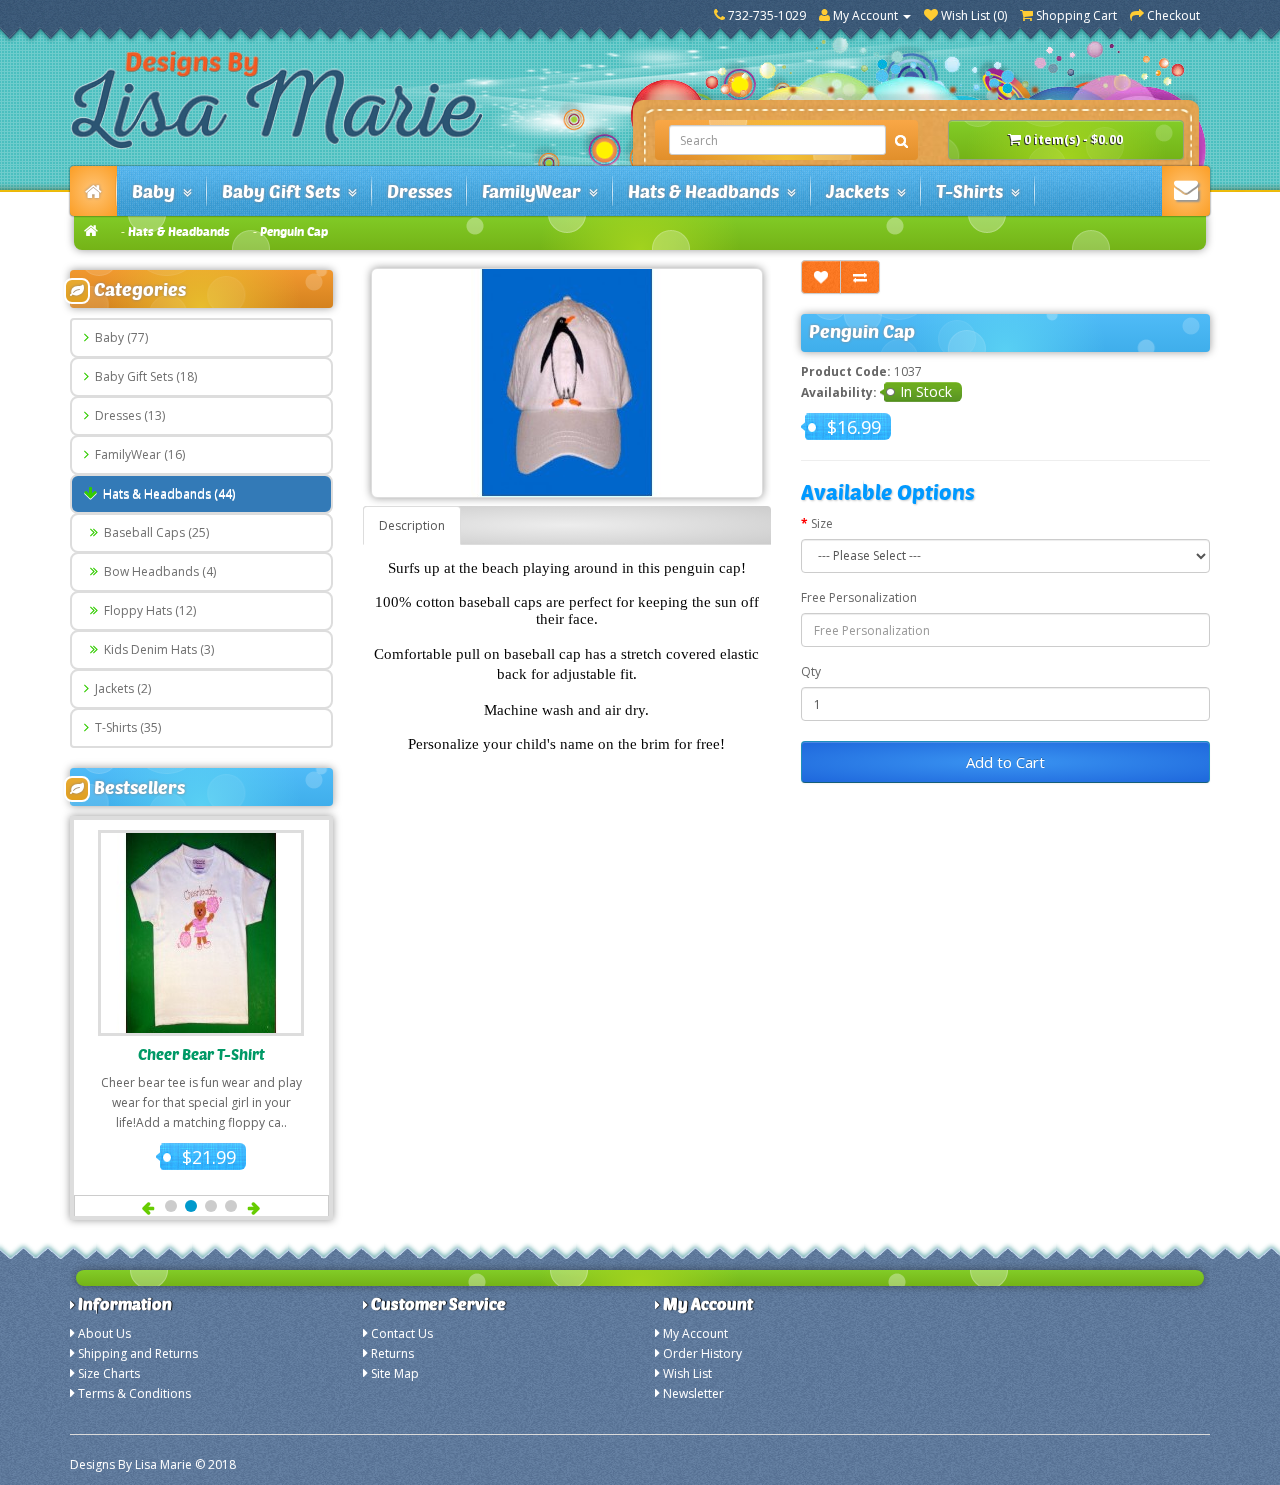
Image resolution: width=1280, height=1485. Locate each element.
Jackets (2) (120, 688)
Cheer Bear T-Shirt (201, 1054)
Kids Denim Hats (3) (156, 649)
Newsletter (693, 1393)
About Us (104, 1333)
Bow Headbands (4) (157, 571)
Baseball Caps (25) (153, 532)
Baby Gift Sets (285, 191)
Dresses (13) (127, 415)
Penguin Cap (294, 231)
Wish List (687, 1373)
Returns (392, 1353)
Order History (702, 1353)
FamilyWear (535, 191)
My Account (695, 1333)
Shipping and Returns (138, 1353)
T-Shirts (973, 191)
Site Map (395, 1373)
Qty (811, 671)
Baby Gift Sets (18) (143, 376)
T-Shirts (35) (125, 727)
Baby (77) (118, 337)
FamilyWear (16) (137, 454)
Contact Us (402, 1333)
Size (822, 523)
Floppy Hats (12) (147, 610)
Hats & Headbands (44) (166, 493)
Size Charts (109, 1373)
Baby (157, 191)
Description (412, 525)
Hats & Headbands (707, 191)
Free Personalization (859, 597)
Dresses (419, 191)
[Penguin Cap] (567, 383)
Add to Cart (1005, 762)
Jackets (861, 191)
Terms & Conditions (134, 1393)
